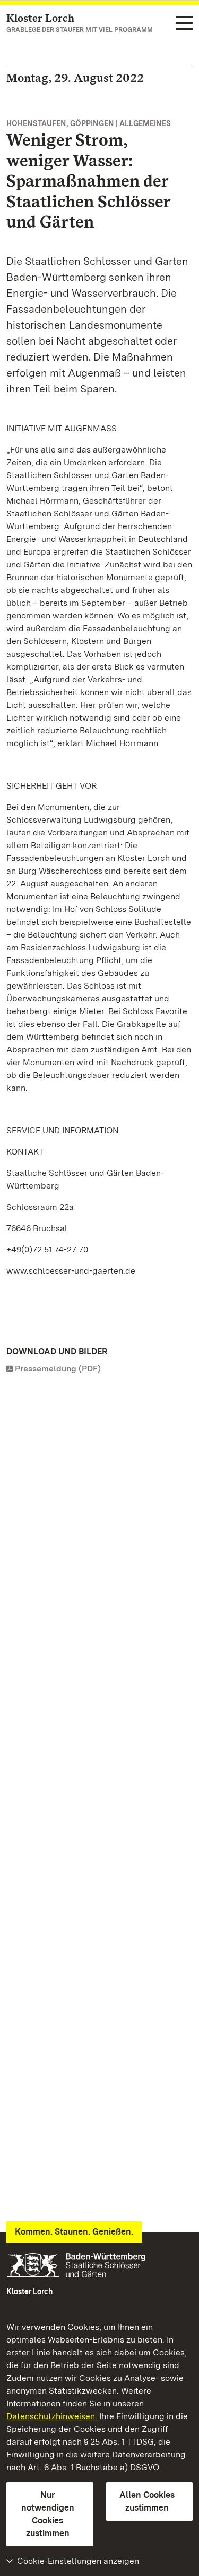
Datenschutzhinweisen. (52, 2416)
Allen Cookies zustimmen (147, 2501)
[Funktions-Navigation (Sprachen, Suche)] (184, 24)
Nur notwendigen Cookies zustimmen (48, 2514)
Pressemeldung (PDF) (58, 1369)
